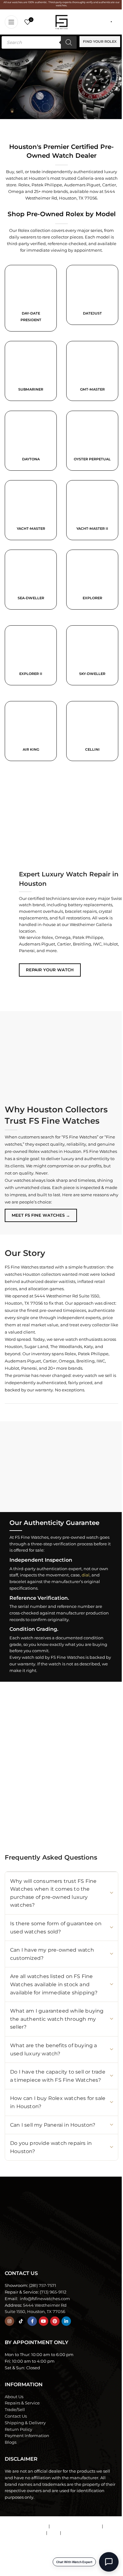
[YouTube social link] (44, 2321)
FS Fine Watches (38, 2568)
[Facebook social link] (32, 2321)
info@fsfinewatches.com (44, 2299)
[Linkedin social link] (66, 2321)
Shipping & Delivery (25, 2423)
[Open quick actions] (109, 2562)
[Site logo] (61, 21)
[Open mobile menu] (11, 22)
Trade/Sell (15, 2409)
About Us (14, 2397)
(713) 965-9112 (53, 2292)
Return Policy (18, 2429)
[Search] (69, 42)
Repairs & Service (22, 2403)
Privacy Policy (76, 2533)
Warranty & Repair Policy (76, 2526)
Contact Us (16, 2416)
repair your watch (50, 970)
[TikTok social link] (21, 2321)
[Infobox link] (92, 300)
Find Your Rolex (100, 41)
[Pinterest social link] (55, 2321)
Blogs (11, 2442)
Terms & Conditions (28, 2526)
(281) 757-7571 (43, 2285)
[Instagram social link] (9, 2321)
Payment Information (27, 2436)
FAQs (54, 2533)
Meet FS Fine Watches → (41, 1215)
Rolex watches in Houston (55, 1151)
